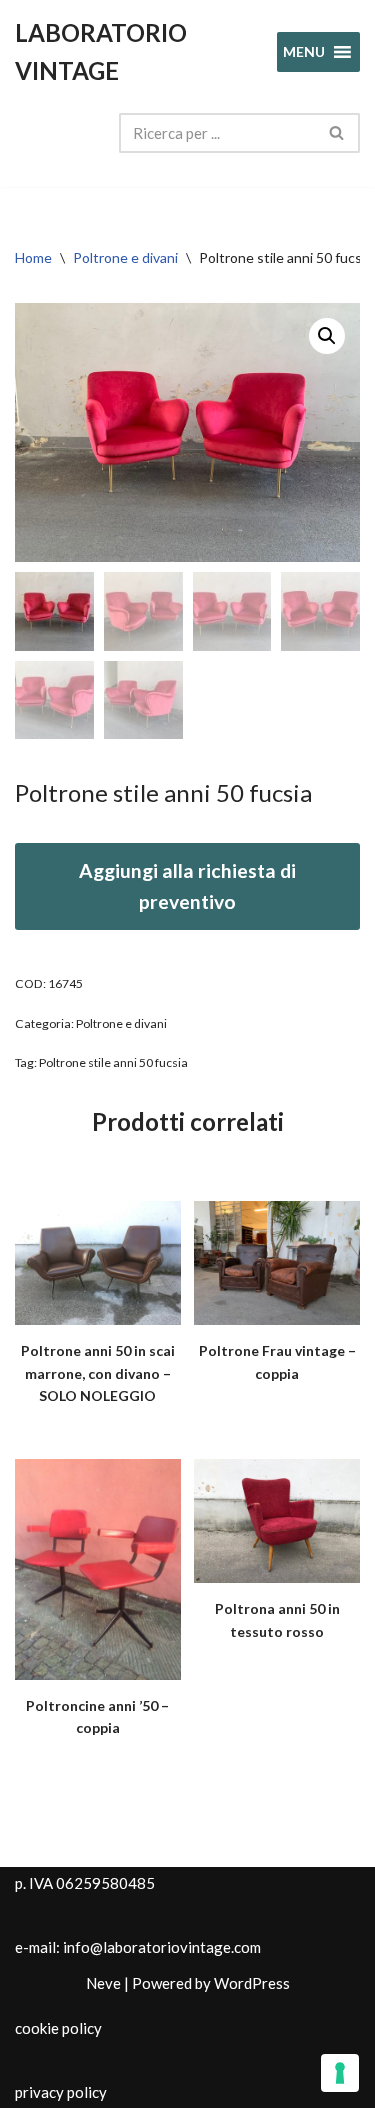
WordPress (252, 1983)
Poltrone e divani (125, 257)
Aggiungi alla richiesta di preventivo (187, 886)
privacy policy (61, 2092)
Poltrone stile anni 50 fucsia (113, 1062)
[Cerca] (337, 133)
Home (33, 257)
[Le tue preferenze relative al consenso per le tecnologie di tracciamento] (340, 2073)
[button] (327, 336)
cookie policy (58, 2028)
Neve (103, 1983)
